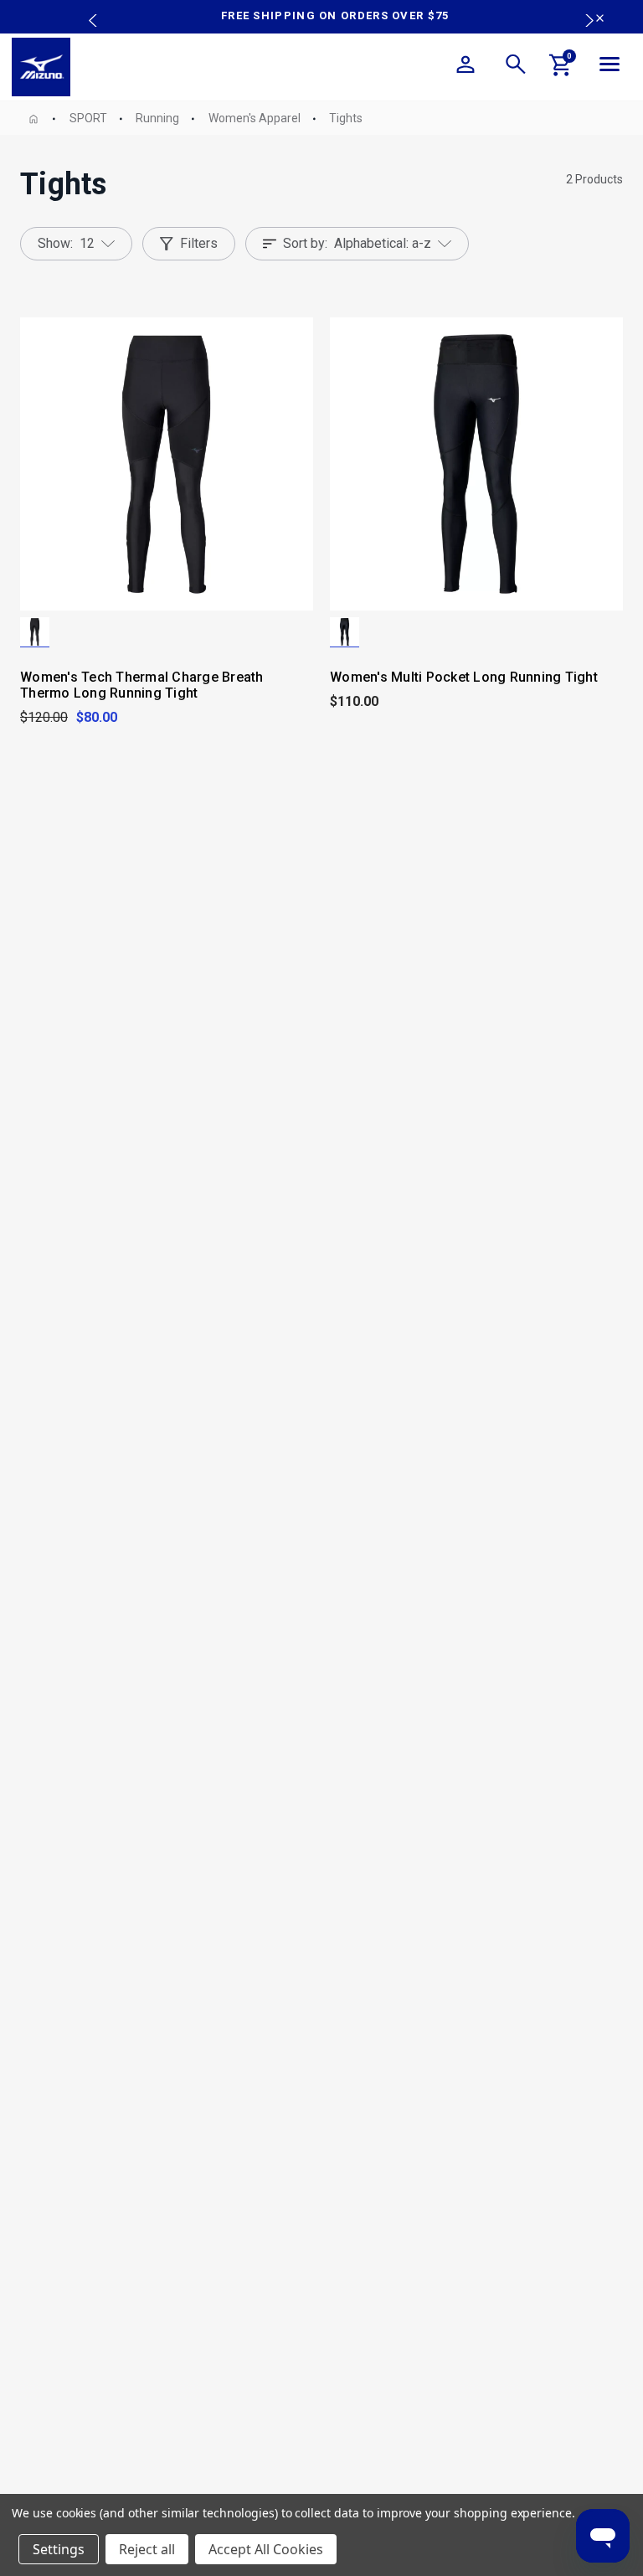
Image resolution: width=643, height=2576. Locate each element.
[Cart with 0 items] (561, 68)
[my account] (466, 67)
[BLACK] (35, 632)
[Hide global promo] (600, 20)
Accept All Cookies (266, 2549)
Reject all (147, 2549)
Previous (89, 8)
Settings (59, 2549)
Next (581, 8)
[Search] (516, 67)
